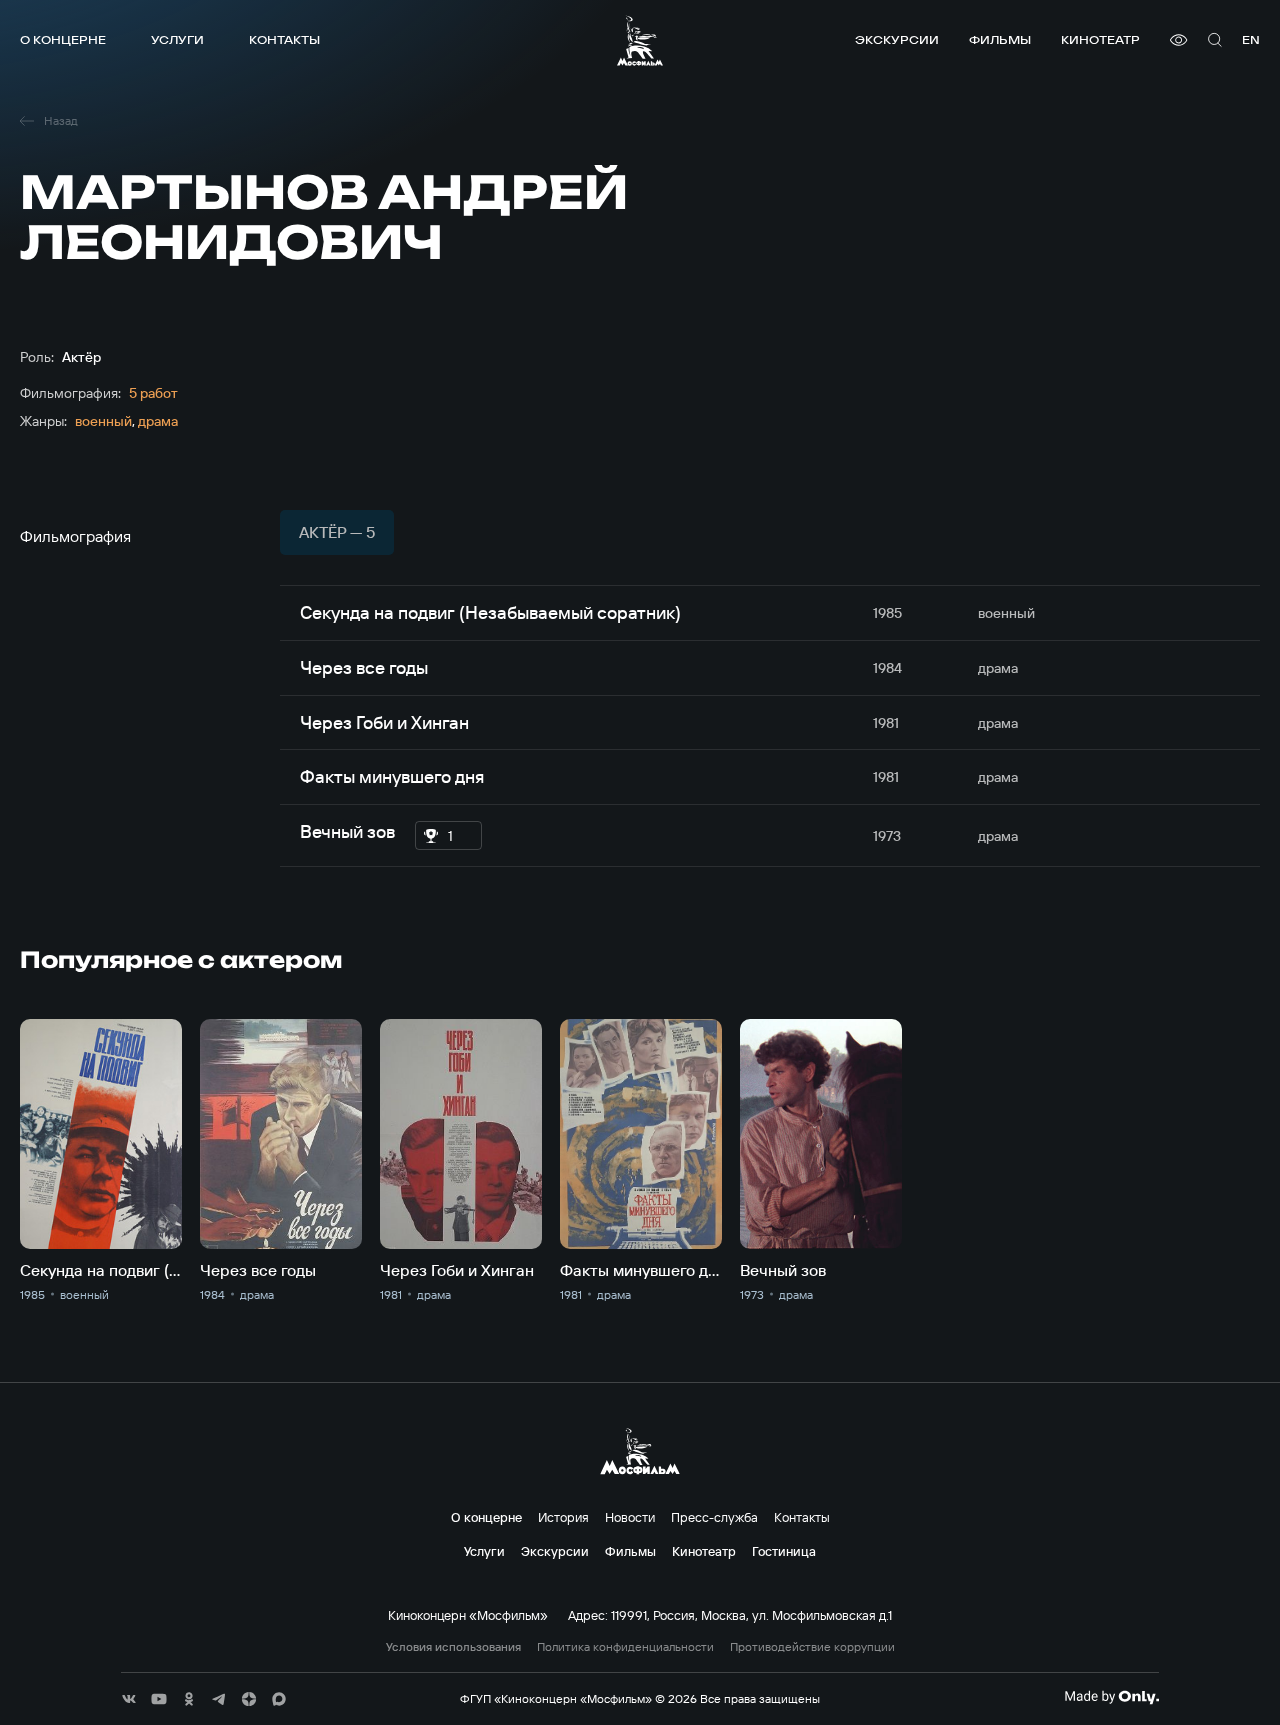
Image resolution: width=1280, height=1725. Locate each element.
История (563, 1517)
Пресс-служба (714, 1517)
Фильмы (1000, 39)
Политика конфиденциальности (625, 1647)
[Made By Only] (1111, 1697)
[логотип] (640, 40)
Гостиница (784, 1551)
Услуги (177, 39)
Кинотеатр (1100, 39)
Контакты (284, 39)
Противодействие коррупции (812, 1647)
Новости (630, 1517)
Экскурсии (897, 39)
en (1251, 39)
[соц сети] (129, 1699)
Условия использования (453, 1647)
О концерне (63, 39)
